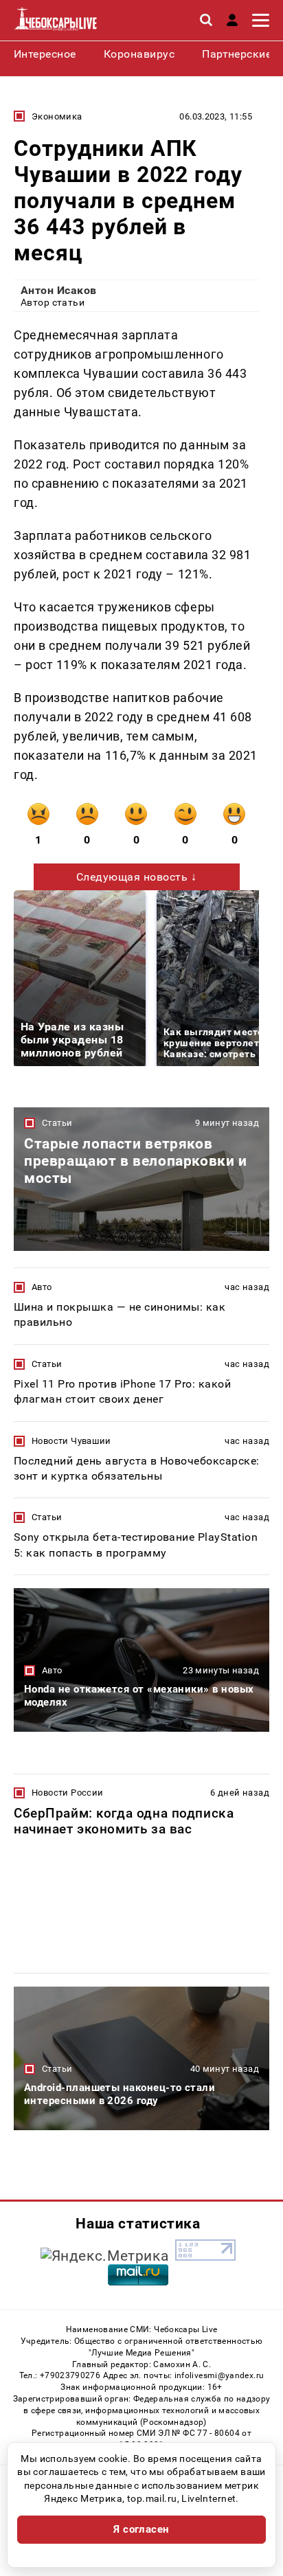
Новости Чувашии (71, 1441)
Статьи (57, 1123)
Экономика (57, 116)
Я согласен (141, 2529)
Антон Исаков (59, 290)
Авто (42, 1287)
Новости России (67, 1793)
